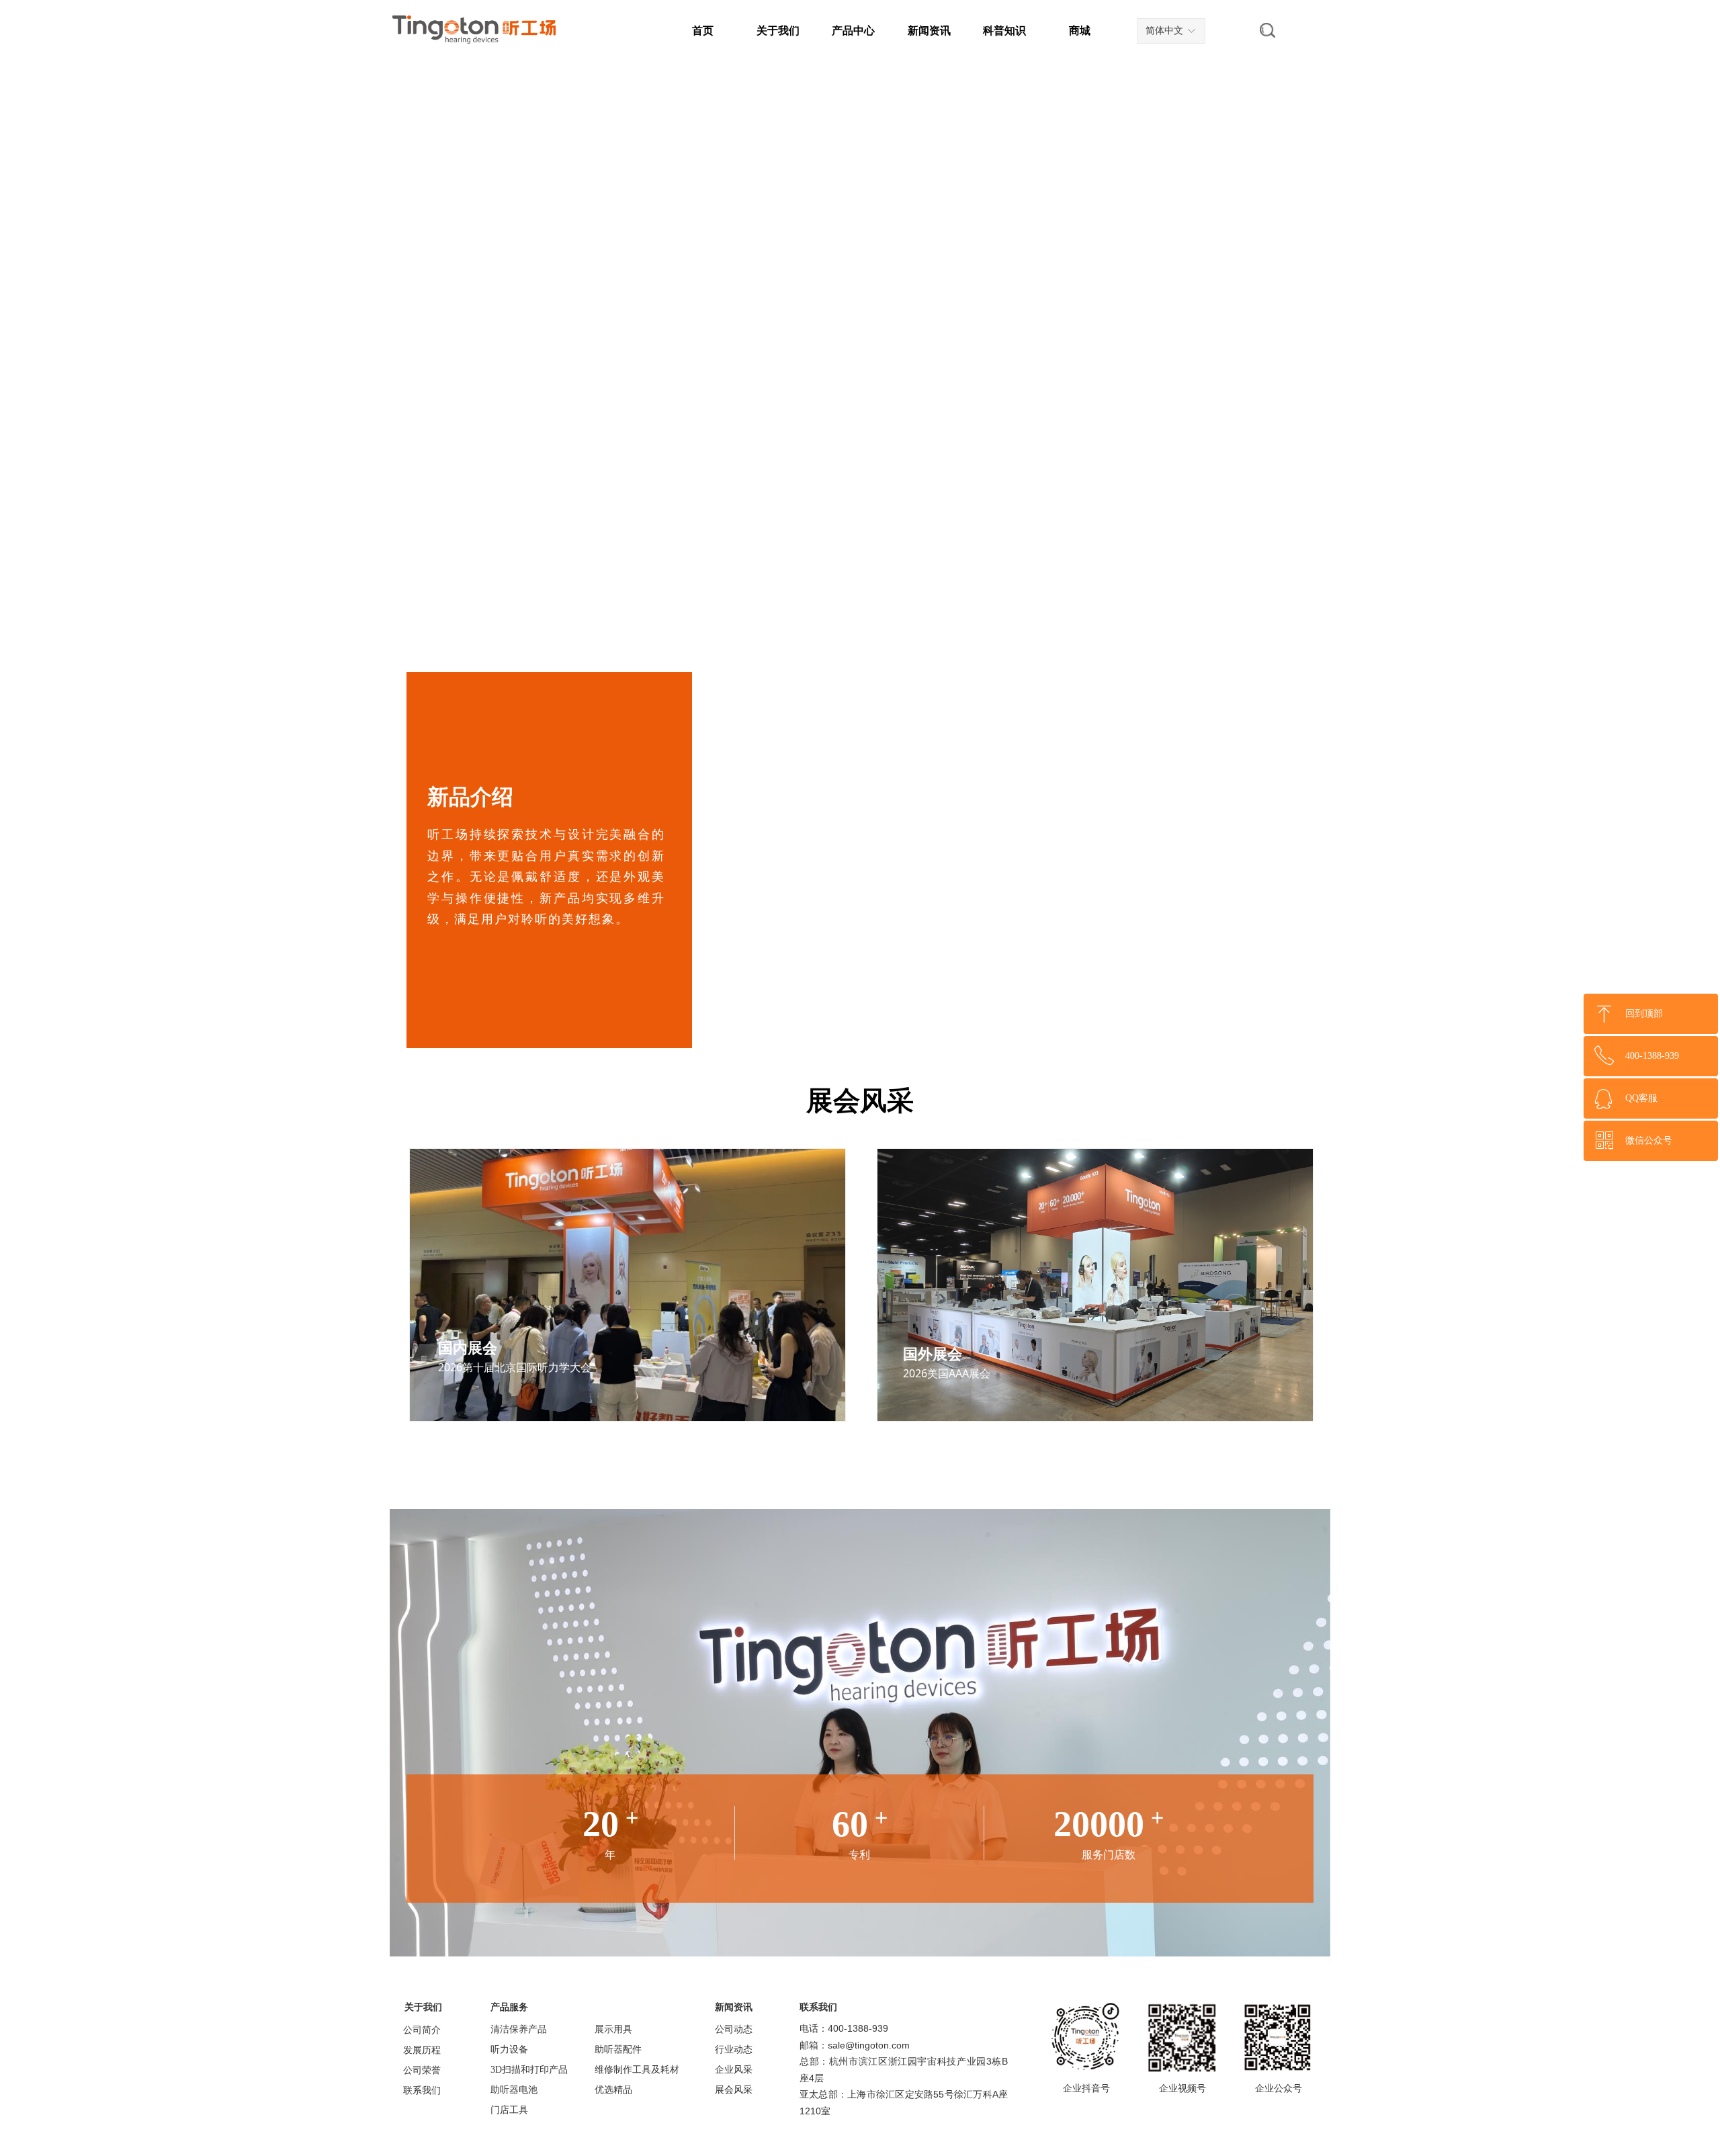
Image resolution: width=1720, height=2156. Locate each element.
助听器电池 (514, 2090)
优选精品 (613, 2090)
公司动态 (734, 2029)
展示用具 (613, 2029)
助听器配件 (618, 2050)
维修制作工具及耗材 (637, 2070)
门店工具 (509, 2110)
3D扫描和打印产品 (529, 2070)
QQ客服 (1641, 1098)
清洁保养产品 (519, 2029)
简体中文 (1164, 31)
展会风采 (734, 2090)
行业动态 (734, 2050)
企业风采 (734, 2070)
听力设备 (509, 2050)
